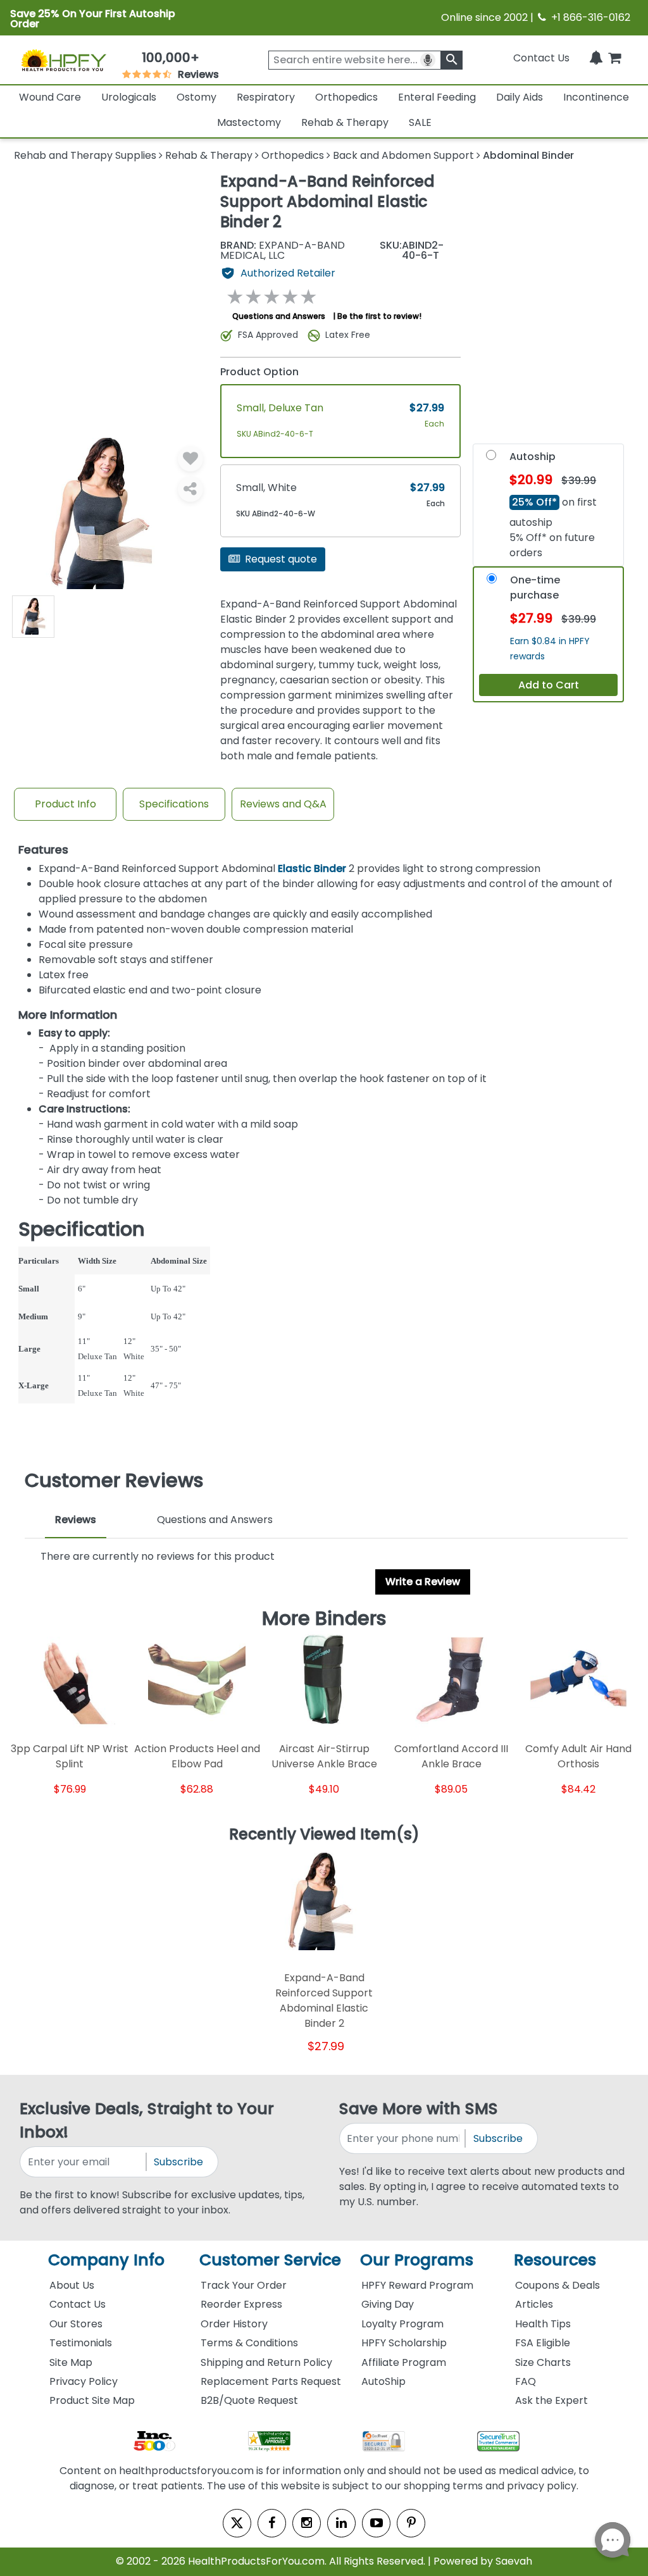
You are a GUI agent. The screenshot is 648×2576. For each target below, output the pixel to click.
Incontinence (596, 97)
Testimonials (81, 2343)
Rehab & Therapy (345, 122)
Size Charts (543, 2362)
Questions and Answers (279, 316)
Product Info (65, 804)
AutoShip (383, 2381)
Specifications (174, 804)
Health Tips (543, 2324)
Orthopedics (346, 97)
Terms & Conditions (249, 2343)
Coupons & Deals (558, 2285)
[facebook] (272, 2523)
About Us (72, 2285)
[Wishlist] (190, 459)
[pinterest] (411, 2523)
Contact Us (541, 58)
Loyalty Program (402, 2324)
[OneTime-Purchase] (492, 581)
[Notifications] (596, 58)
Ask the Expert (551, 2400)
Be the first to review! (379, 316)
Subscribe (178, 2162)
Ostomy (196, 97)
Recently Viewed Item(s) (324, 1835)
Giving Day (388, 2304)
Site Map (71, 2362)
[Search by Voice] (428, 60)
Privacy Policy (84, 2381)
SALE (420, 122)
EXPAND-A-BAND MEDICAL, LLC (283, 251)
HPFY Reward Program (417, 2285)
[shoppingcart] (614, 58)
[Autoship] (491, 458)
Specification (82, 1230)
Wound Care (50, 97)
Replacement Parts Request (271, 2381)
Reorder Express (241, 2304)
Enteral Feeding (437, 97)
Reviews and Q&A (283, 804)
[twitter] (237, 2523)
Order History (234, 2324)
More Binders (324, 1619)
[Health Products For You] (63, 60)
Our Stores (76, 2324)
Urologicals (129, 97)
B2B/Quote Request (249, 2400)
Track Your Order (244, 2285)
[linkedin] (341, 2523)
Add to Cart (549, 685)
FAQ (526, 2381)
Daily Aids (520, 97)
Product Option (259, 372)
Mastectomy (249, 122)
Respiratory (266, 97)
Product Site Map (92, 2400)
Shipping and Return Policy (266, 2362)
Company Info (106, 2260)
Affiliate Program (404, 2362)
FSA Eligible (543, 2343)
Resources (555, 2260)
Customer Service (270, 2260)
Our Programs (417, 2260)
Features (43, 850)
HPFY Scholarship (404, 2343)
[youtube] (376, 2523)
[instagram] (307, 2523)
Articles (534, 2304)
